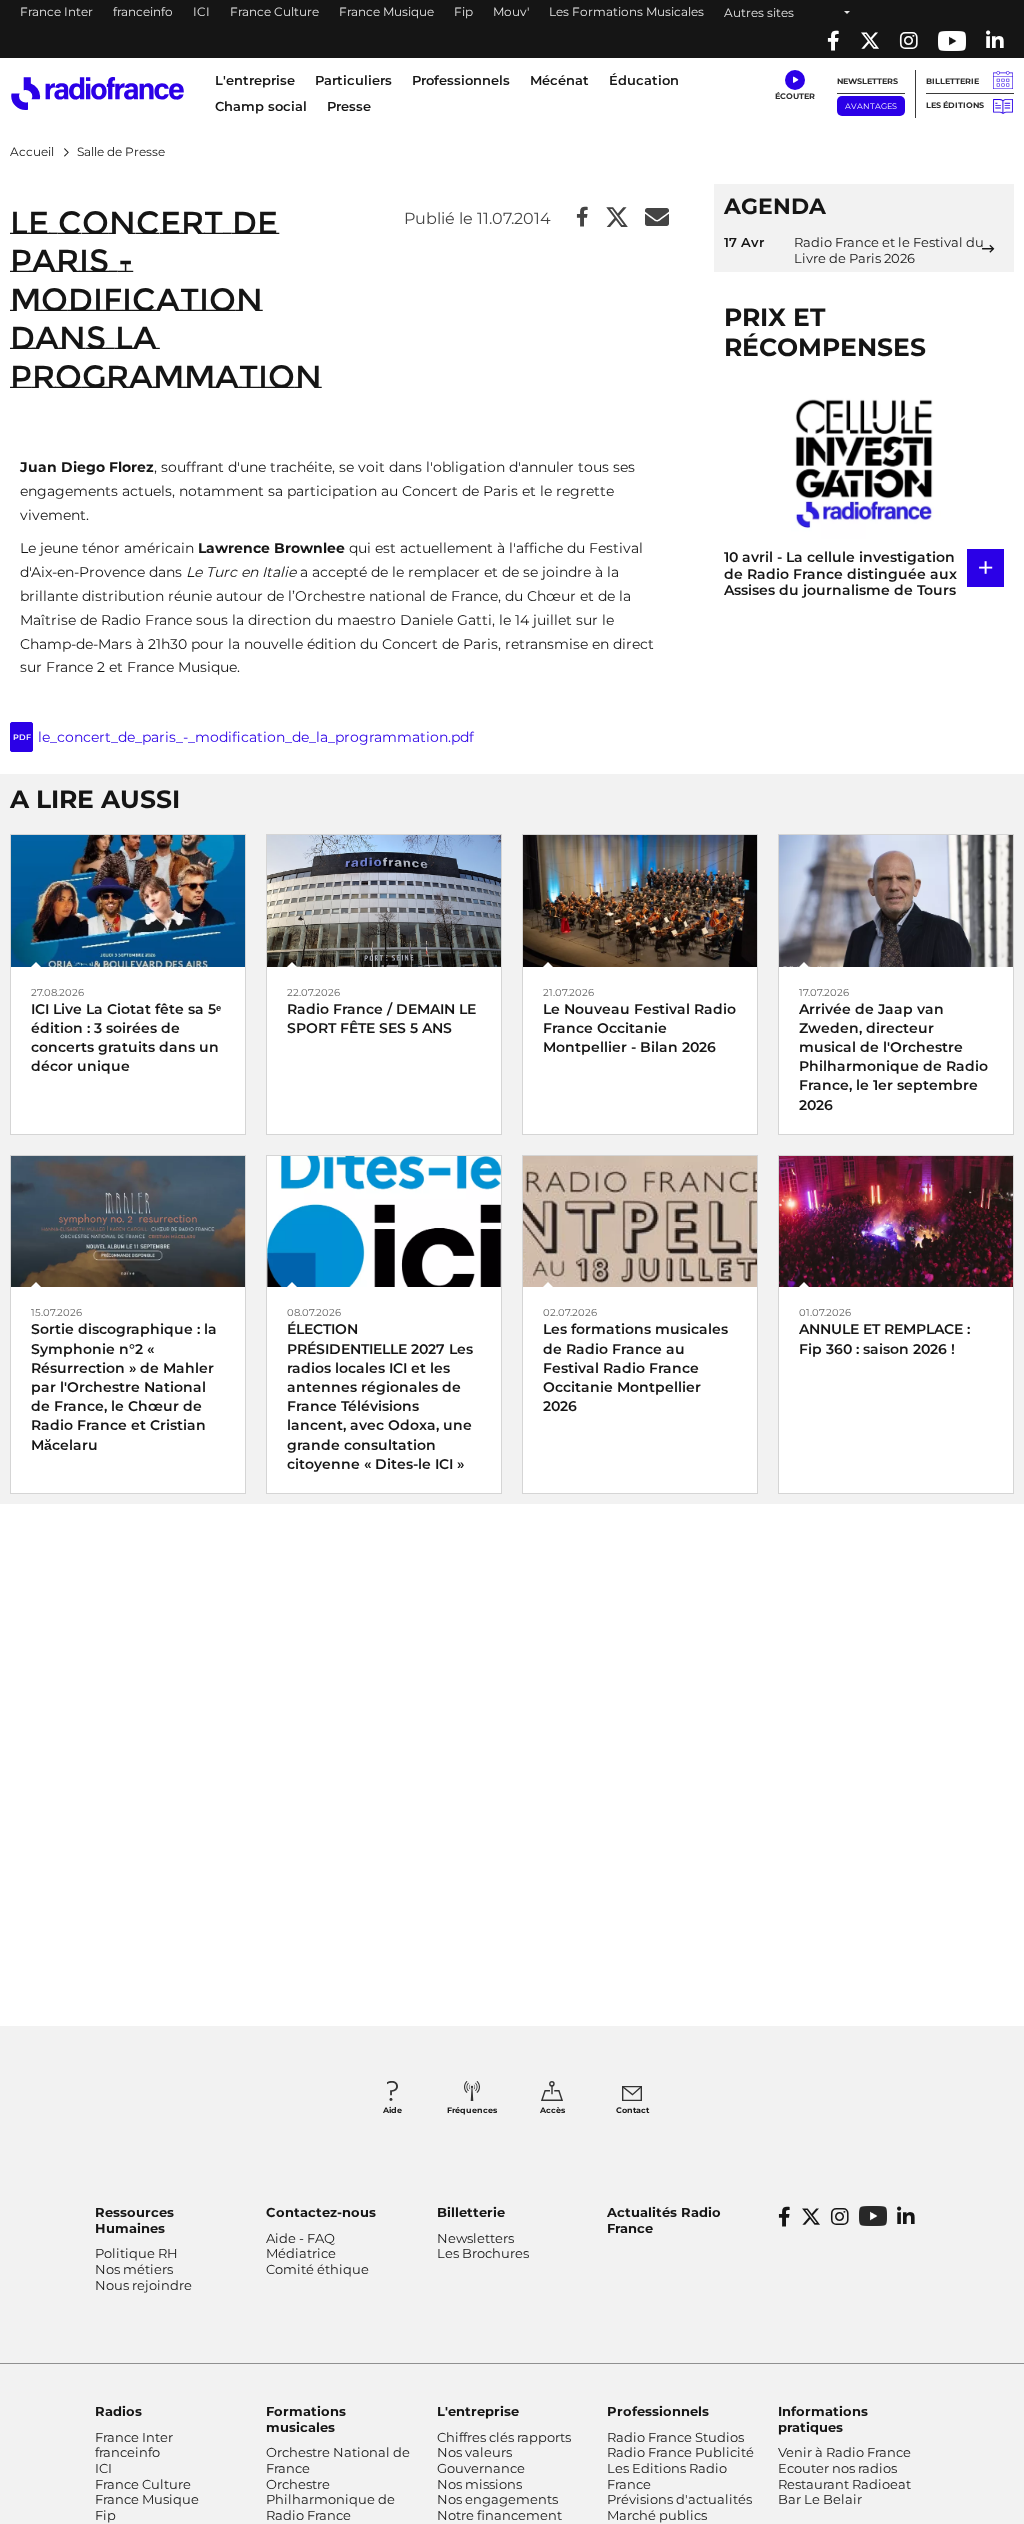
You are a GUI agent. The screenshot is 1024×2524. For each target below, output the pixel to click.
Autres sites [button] (759, 12)
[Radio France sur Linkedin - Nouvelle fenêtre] (995, 41)
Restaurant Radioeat (844, 2484)
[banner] (512, 29)
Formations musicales (306, 2419)
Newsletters (867, 81)
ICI (201, 11)
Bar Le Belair (820, 2499)
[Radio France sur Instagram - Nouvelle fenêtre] (909, 41)
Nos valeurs (474, 2452)
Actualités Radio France (664, 2220)
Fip (463, 11)
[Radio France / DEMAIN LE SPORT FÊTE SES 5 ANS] (384, 899)
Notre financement (499, 2515)
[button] (794, 86)
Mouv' (511, 11)
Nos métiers (134, 2269)
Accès (552, 2110)
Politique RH (136, 2253)
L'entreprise (478, 2411)
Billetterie (952, 81)
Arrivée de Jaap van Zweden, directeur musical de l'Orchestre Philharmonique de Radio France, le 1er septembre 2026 (893, 1057)
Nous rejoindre (143, 2285)
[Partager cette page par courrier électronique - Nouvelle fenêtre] (657, 218)
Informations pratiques (823, 2419)
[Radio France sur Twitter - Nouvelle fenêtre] (870, 41)
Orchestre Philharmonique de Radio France (330, 2499)
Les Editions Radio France (667, 2476)
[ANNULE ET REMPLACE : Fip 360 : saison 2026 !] (896, 1220)
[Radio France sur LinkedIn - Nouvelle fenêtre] (906, 2217)
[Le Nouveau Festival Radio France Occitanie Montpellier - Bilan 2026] (640, 899)
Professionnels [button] (461, 80)
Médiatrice (301, 2253)
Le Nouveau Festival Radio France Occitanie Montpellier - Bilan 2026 (639, 1028)
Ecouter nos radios (837, 2468)
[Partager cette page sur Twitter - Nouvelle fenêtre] (617, 218)
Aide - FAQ (300, 2238)
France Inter (56, 11)
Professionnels (658, 2411)
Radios (118, 2411)
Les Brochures (483, 2253)
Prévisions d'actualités (679, 2499)
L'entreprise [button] (255, 80)
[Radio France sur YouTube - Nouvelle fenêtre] (952, 41)
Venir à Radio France (844, 2452)
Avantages (871, 106)
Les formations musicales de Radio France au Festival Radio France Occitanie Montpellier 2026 (635, 1367)
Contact (632, 2110)
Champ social (261, 106)
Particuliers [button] (353, 80)
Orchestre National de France (338, 2460)
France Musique (386, 11)
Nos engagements (497, 2499)
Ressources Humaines (134, 2220)
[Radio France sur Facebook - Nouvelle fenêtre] (833, 41)
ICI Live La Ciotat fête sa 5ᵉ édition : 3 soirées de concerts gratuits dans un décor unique (126, 1038)
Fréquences (472, 2110)
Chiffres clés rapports (504, 2437)
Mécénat (559, 80)
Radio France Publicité (680, 2452)
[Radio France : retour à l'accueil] (97, 93)
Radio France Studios (675, 2437)
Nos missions (479, 2484)
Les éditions (955, 105)
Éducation (644, 80)
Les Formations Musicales (626, 11)
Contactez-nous (321, 2212)
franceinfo (143, 11)
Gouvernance (481, 2468)
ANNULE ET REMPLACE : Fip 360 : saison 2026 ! (884, 1338)
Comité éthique (317, 2269)
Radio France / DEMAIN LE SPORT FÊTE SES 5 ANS (381, 1018)
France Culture (274, 11)
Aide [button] (392, 2110)
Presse (349, 106)
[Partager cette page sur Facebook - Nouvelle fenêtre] (582, 218)
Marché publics (657, 2515)
